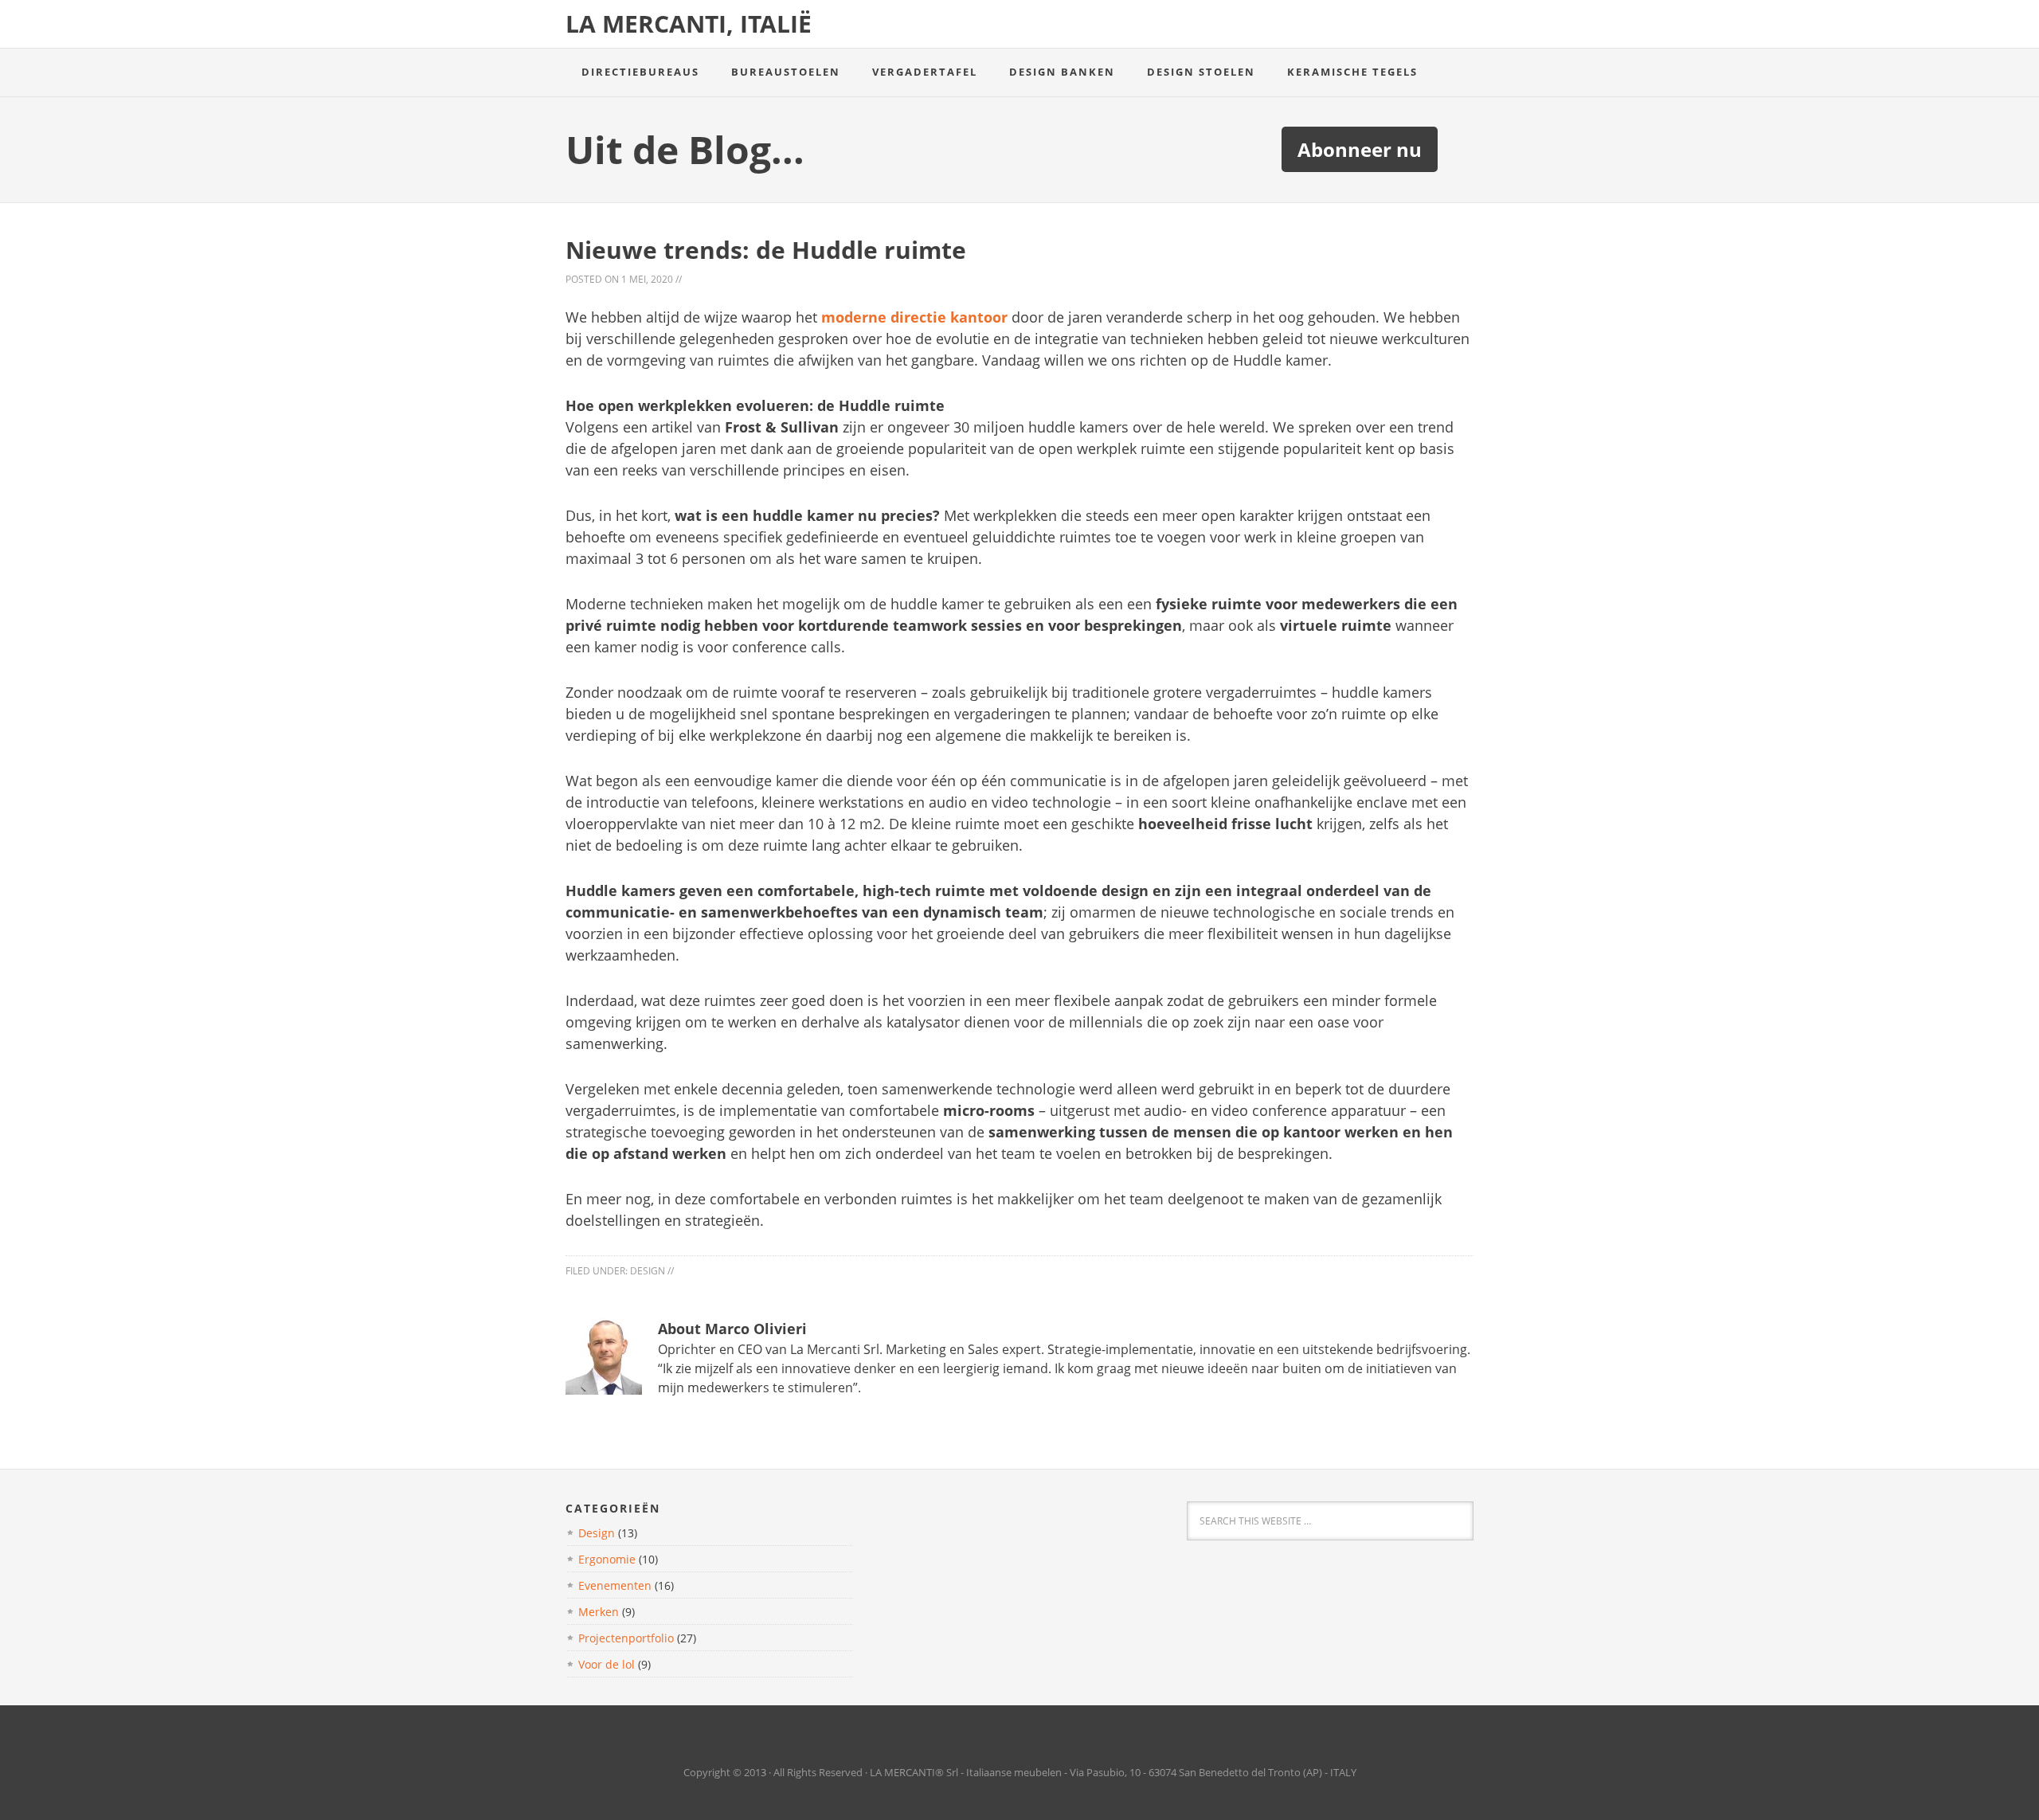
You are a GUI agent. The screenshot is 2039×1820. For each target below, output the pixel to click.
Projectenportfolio (626, 1638)
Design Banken (1062, 72)
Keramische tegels (1352, 72)
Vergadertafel (925, 72)
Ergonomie (607, 1559)
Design (648, 1271)
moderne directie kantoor (914, 317)
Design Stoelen (1201, 72)
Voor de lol (607, 1664)
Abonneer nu (1360, 149)
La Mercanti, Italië (689, 23)
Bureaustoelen (786, 72)
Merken (599, 1612)
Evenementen (615, 1585)
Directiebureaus (640, 72)
